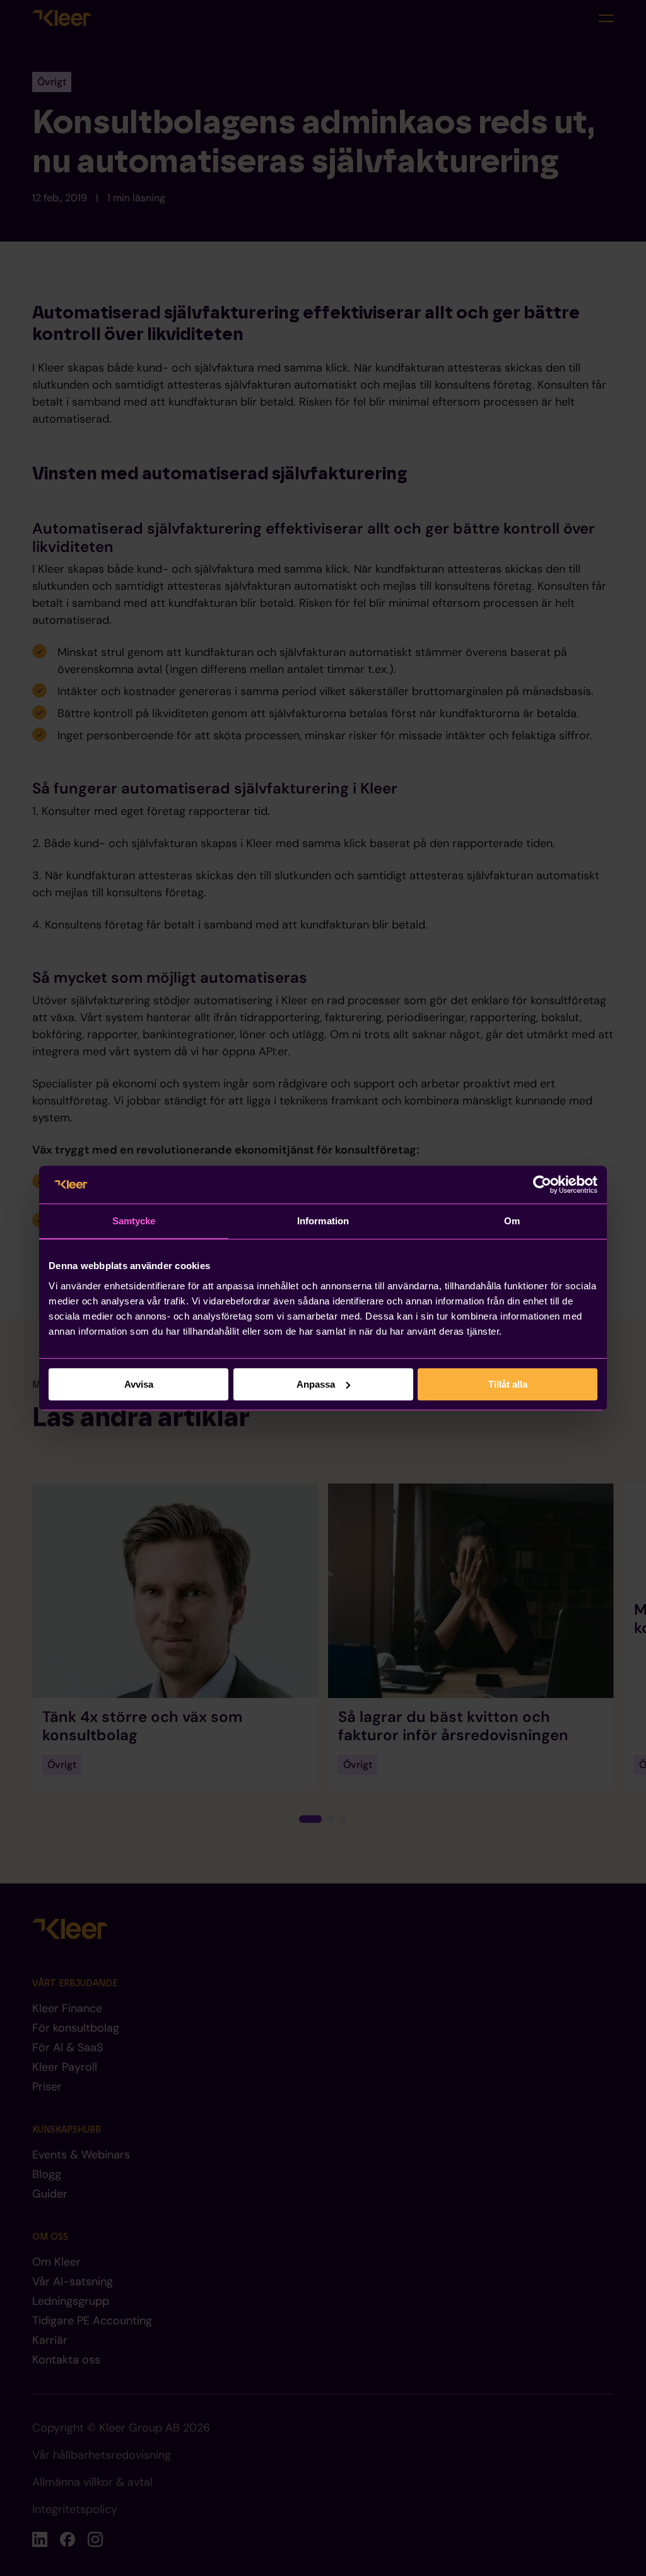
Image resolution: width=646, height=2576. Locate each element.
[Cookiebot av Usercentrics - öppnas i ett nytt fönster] (542, 1185)
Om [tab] (512, 1221)
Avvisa (139, 1384)
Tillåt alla (508, 1384)
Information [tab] (323, 1221)
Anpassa (316, 1384)
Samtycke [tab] (134, 1221)
